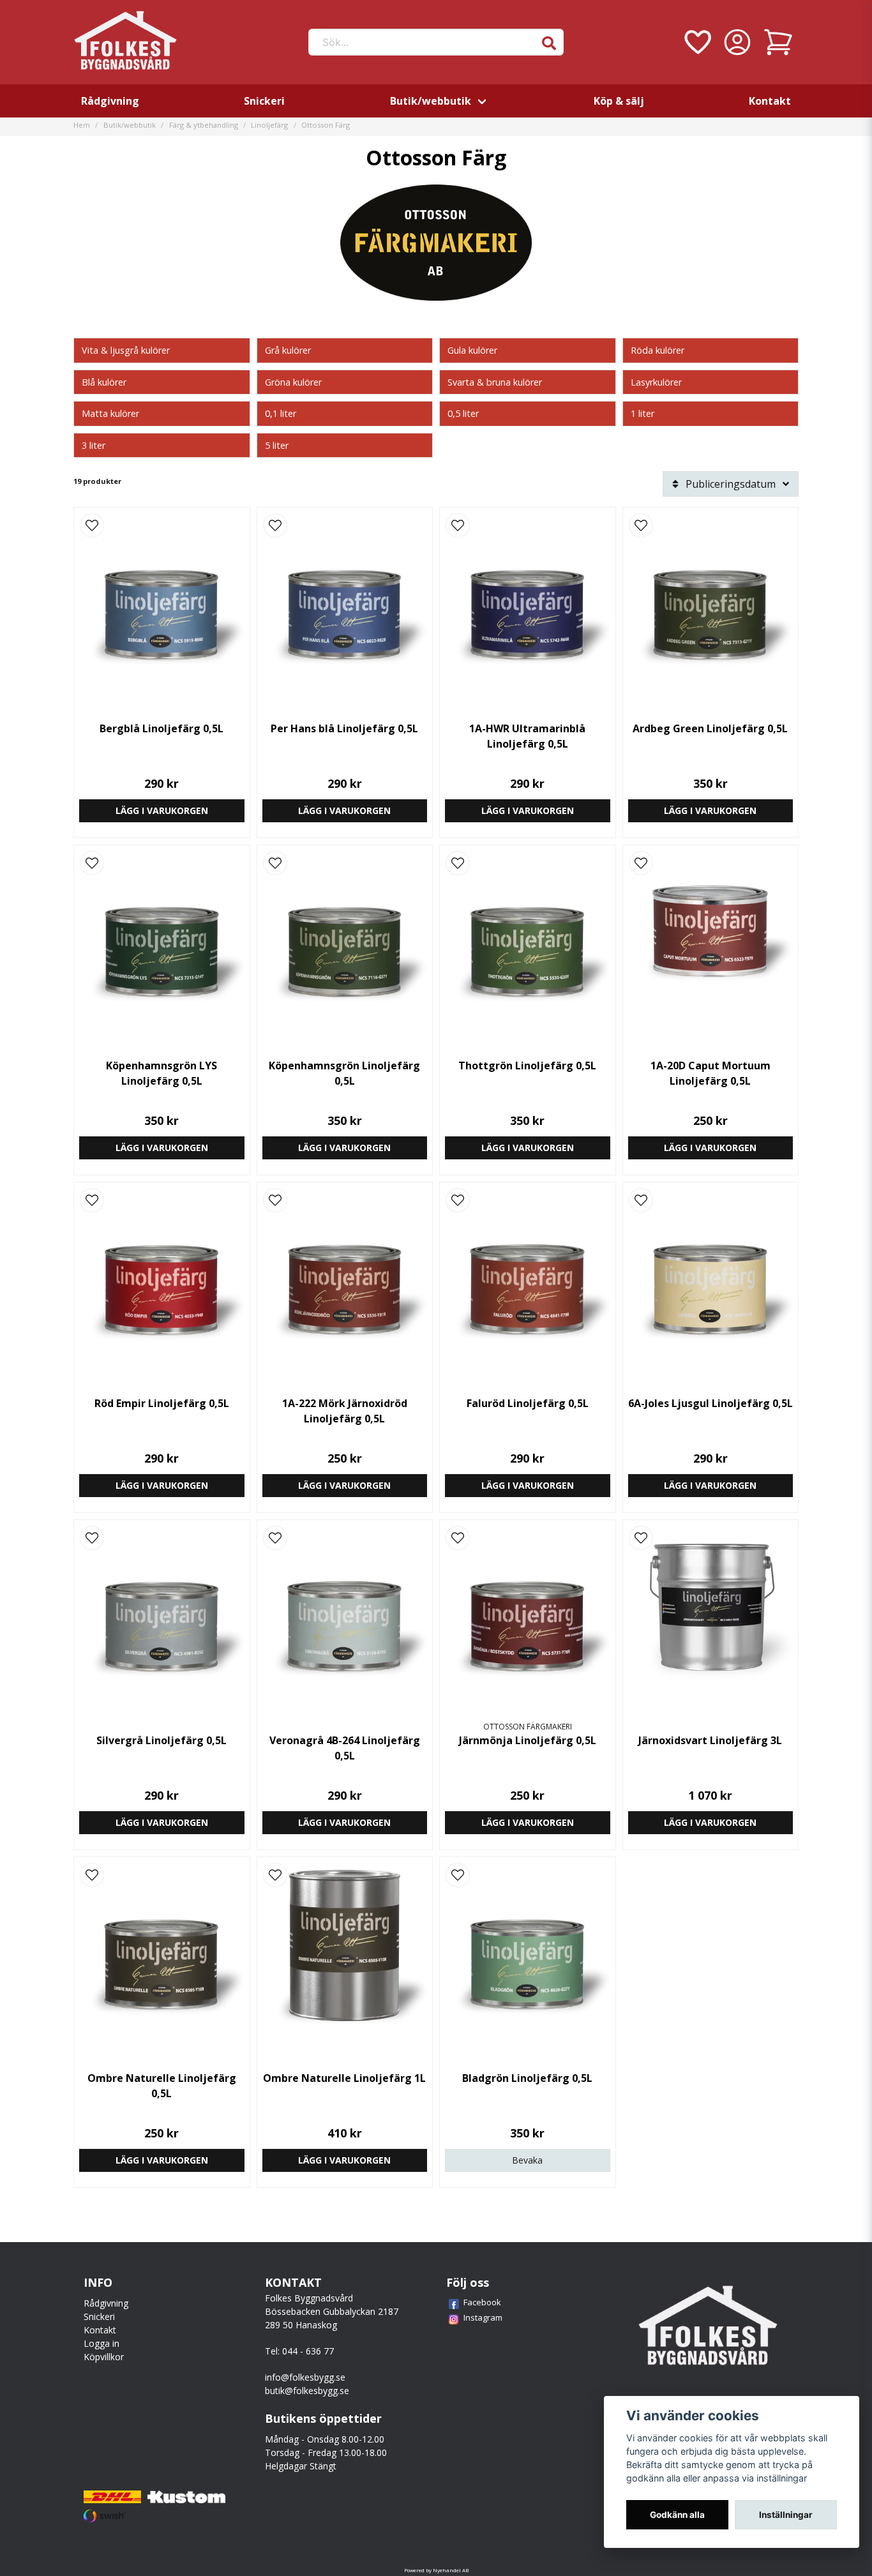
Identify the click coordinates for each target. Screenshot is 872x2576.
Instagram (483, 2317)
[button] (549, 43)
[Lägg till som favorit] (696, 42)
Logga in (101, 2343)
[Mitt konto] (737, 42)
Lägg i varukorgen (162, 810)
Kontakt (770, 101)
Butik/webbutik (431, 101)
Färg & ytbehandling (204, 125)
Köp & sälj (619, 101)
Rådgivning (110, 101)
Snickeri (264, 101)
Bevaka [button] (527, 2160)
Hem (82, 125)
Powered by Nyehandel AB (436, 2570)
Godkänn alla (677, 2515)
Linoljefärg (269, 125)
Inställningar (786, 2515)
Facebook (482, 2302)
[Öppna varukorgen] (778, 42)
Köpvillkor (104, 2357)
